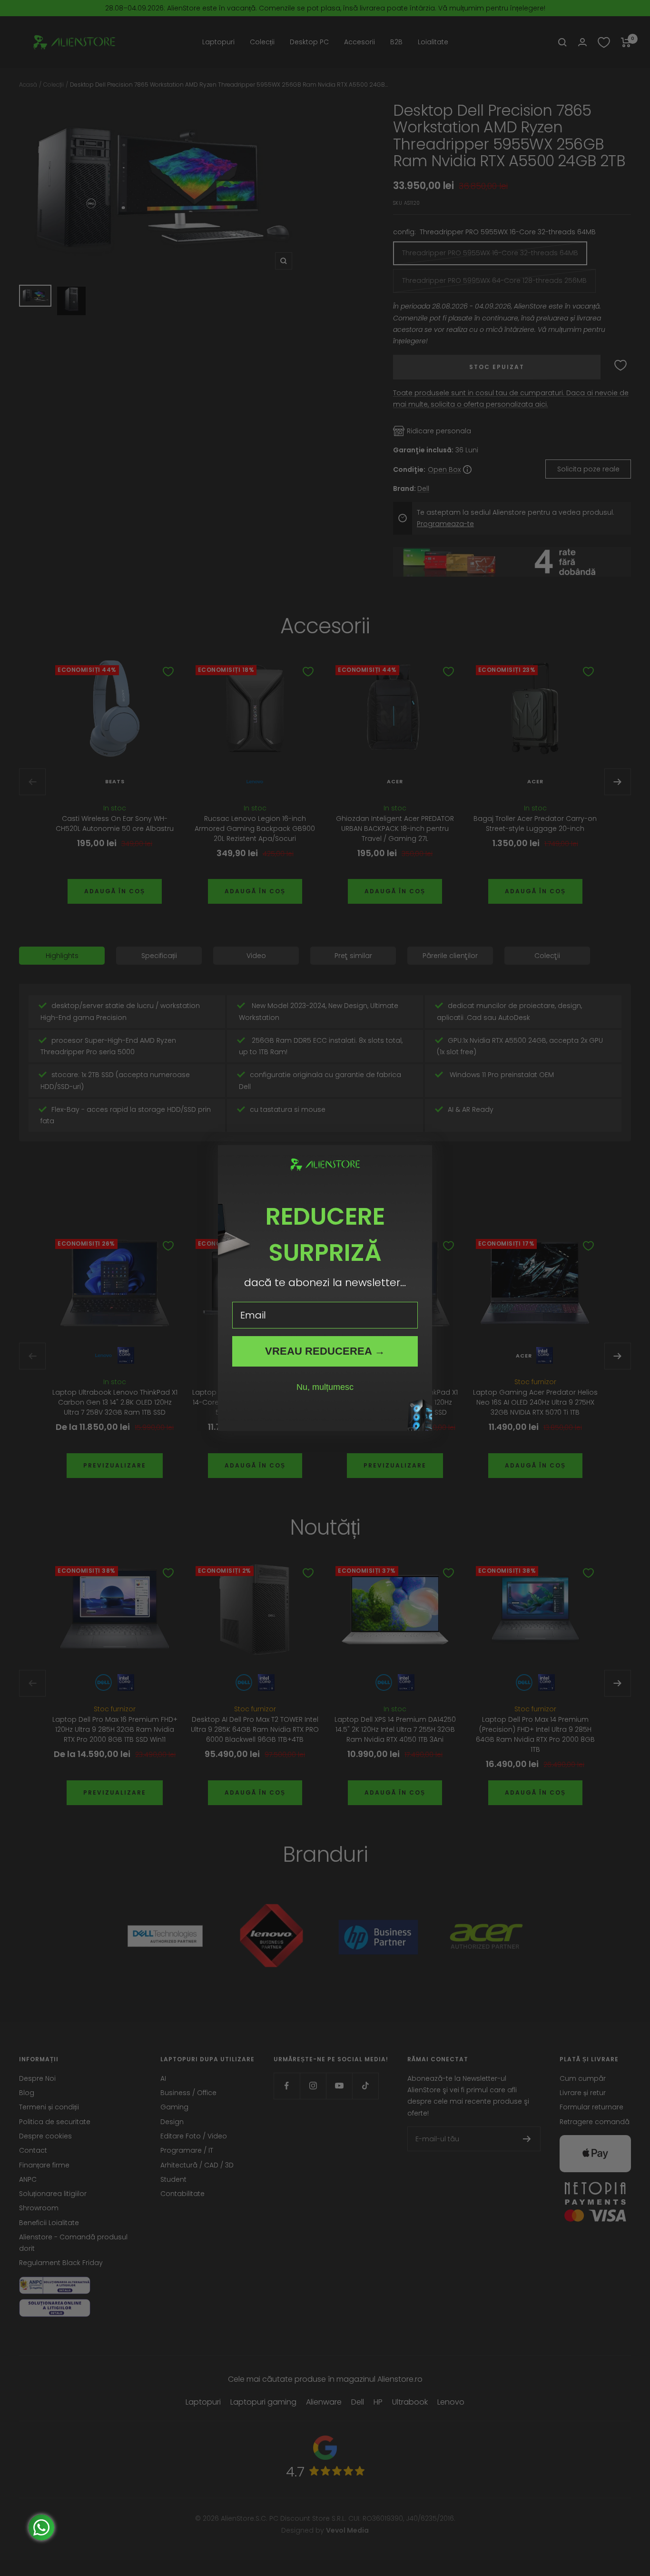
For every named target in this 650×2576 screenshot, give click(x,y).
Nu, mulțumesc (325, 1387)
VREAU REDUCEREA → (325, 1351)
